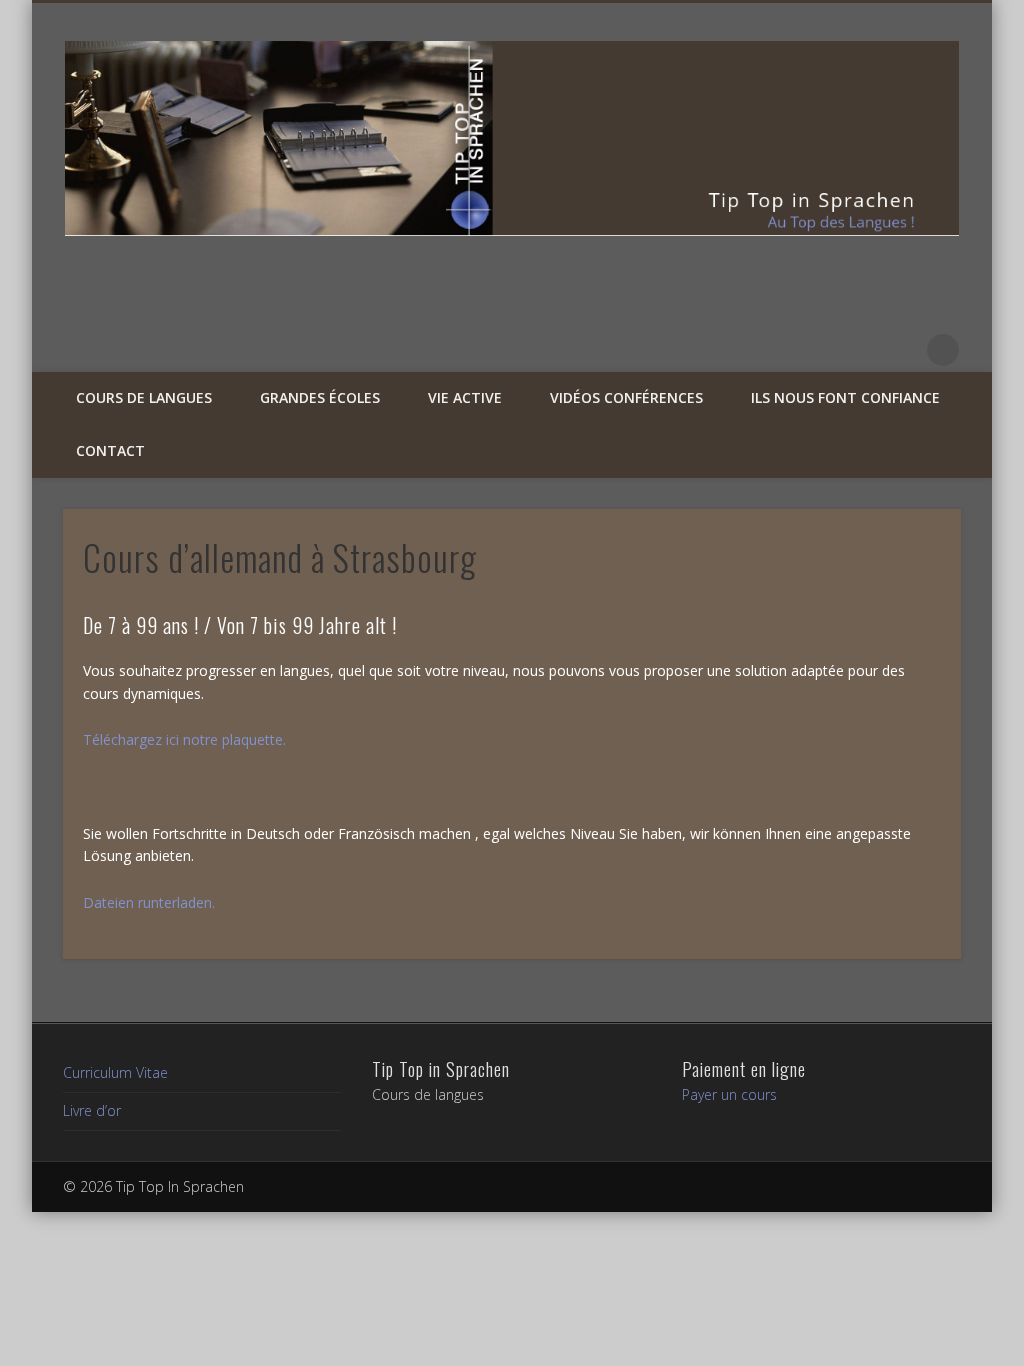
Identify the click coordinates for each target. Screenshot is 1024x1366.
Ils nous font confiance (845, 397)
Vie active (465, 397)
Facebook (860, 350)
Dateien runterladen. (149, 902)
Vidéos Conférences (626, 397)
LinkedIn (902, 350)
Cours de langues (144, 397)
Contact (110, 450)
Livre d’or (92, 1110)
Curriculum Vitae (115, 1072)
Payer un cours (729, 1094)
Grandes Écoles (320, 397)
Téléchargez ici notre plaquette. (184, 739)
